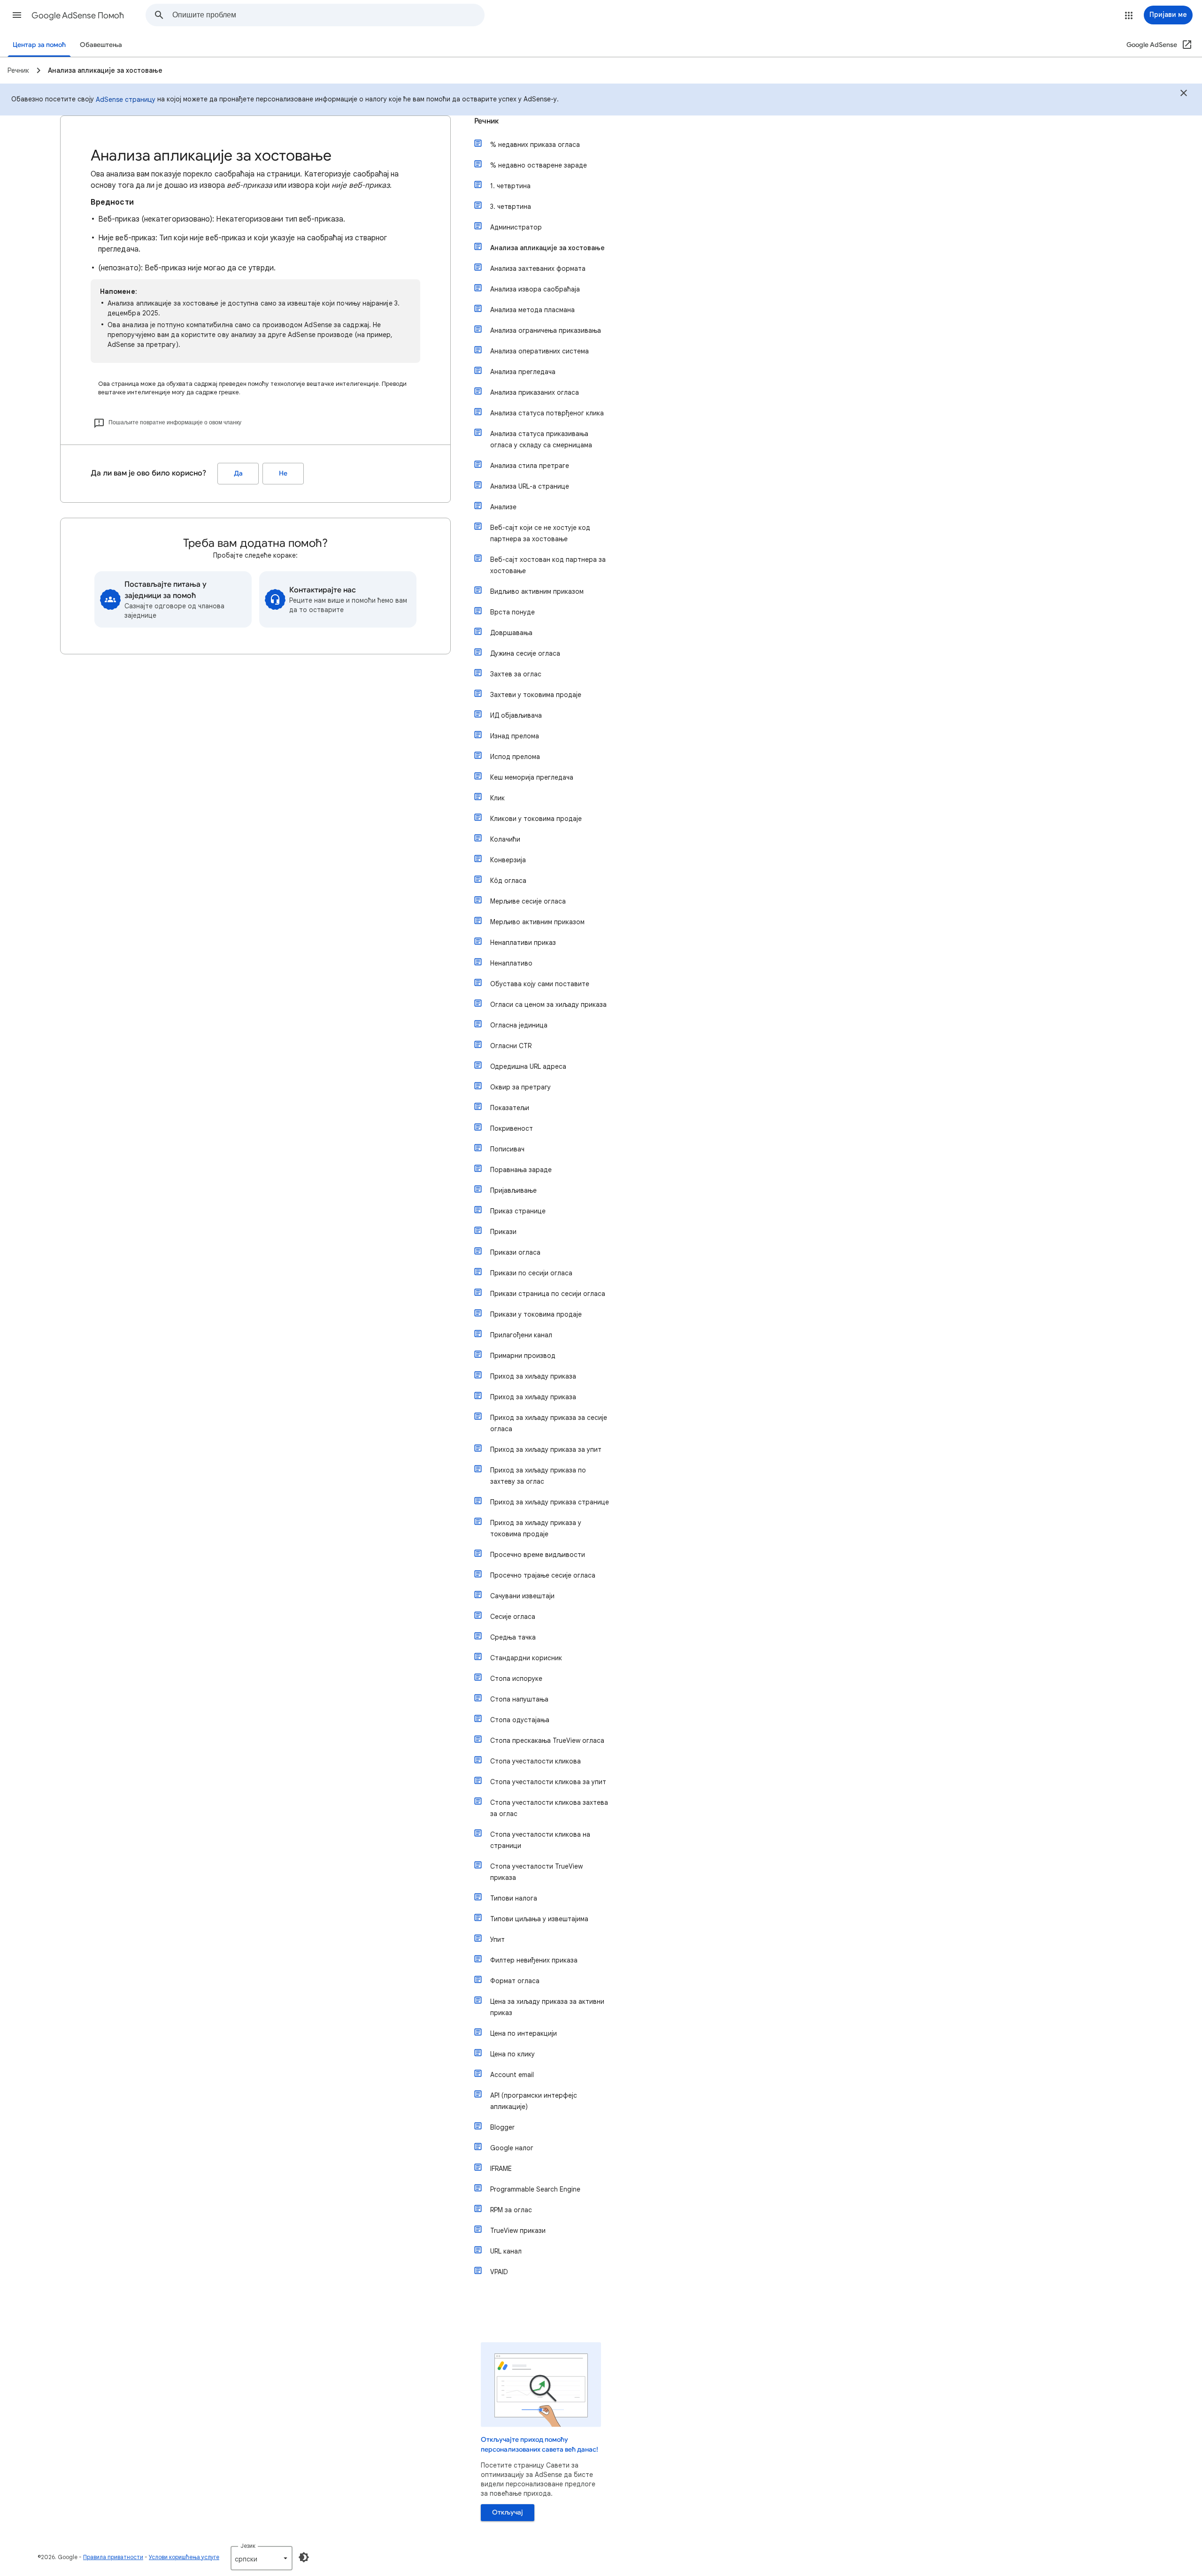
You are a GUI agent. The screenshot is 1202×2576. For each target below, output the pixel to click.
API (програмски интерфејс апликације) (534, 2101)
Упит (497, 1940)
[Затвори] (1184, 94)
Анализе (503, 507)
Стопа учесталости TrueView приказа (536, 1872)
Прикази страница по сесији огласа (548, 1294)
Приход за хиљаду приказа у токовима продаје (536, 1528)
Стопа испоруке (516, 1679)
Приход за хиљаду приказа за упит (546, 1449)
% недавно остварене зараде (539, 165)
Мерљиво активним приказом (537, 922)
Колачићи (505, 839)
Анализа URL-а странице (530, 486)
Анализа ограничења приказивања (546, 330)
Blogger (502, 2127)
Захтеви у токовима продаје (536, 695)
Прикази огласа (515, 1252)
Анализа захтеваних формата (538, 268)
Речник (486, 121)
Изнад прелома (515, 736)
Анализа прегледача (523, 372)
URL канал (506, 2251)
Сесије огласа (513, 1617)
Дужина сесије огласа (525, 653)
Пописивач (507, 1149)
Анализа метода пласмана (532, 310)
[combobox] (328, 15)
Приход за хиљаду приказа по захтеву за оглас (538, 1476)
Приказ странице (518, 1211)
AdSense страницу (126, 100)
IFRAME (501, 2169)
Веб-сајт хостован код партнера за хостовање (548, 565)
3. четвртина (511, 207)
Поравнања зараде (521, 1170)
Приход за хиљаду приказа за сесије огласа (549, 1423)
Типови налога (514, 1898)
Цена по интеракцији (524, 2033)
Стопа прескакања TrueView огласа (547, 1740)
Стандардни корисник (526, 1658)
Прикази (503, 1232)
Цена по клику (512, 2054)
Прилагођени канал (521, 1335)
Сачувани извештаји (522, 1596)
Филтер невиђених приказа (534, 1960)
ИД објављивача (516, 715)
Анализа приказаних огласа (535, 392)
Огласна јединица (519, 1025)
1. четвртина (510, 186)
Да (238, 473)
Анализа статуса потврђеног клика (547, 413)
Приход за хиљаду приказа (533, 1376)
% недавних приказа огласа (535, 145)
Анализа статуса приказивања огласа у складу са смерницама (541, 439)
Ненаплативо (511, 963)
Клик (497, 798)
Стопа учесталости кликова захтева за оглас (549, 1808)
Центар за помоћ (39, 45)
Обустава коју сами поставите (540, 984)
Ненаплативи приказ (523, 943)
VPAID (499, 2272)
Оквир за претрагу (520, 1087)
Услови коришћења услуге (184, 2557)
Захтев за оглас (516, 674)
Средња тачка (513, 1637)
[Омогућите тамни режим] (304, 2557)
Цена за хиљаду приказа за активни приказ (547, 2007)
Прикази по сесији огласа (531, 1273)
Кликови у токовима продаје (536, 819)
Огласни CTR (511, 1046)
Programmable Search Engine (535, 2189)
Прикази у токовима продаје (536, 1314)
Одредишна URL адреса (528, 1066)
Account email (512, 2075)
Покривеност (512, 1128)
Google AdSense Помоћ (78, 15)
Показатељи (510, 1108)
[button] (17, 15)
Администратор (516, 227)
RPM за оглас (511, 2210)
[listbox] (262, 2558)
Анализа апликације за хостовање (547, 248)
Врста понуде (512, 612)
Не (283, 473)
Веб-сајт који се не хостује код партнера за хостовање (540, 533)
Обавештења (101, 45)
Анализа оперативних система (539, 351)
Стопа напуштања (519, 1699)
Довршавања (511, 633)
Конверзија (508, 860)
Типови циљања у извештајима (539, 1919)
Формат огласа (515, 1981)
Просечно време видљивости (538, 1555)
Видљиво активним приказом (537, 591)
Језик (248, 2546)
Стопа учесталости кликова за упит (548, 1782)
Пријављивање (513, 1190)
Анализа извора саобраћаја (535, 289)
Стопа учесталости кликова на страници (540, 1840)
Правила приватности (113, 2557)
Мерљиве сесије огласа (528, 901)
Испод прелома (515, 757)
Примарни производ (523, 1356)
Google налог (512, 2148)
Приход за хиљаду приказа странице (550, 1502)
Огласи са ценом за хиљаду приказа (548, 1004)
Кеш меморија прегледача (532, 777)
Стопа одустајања (520, 1720)
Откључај (508, 2512)
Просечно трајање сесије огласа (543, 1575)
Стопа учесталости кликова (536, 1761)
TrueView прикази (518, 2231)
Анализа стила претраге (530, 466)
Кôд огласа (508, 881)
